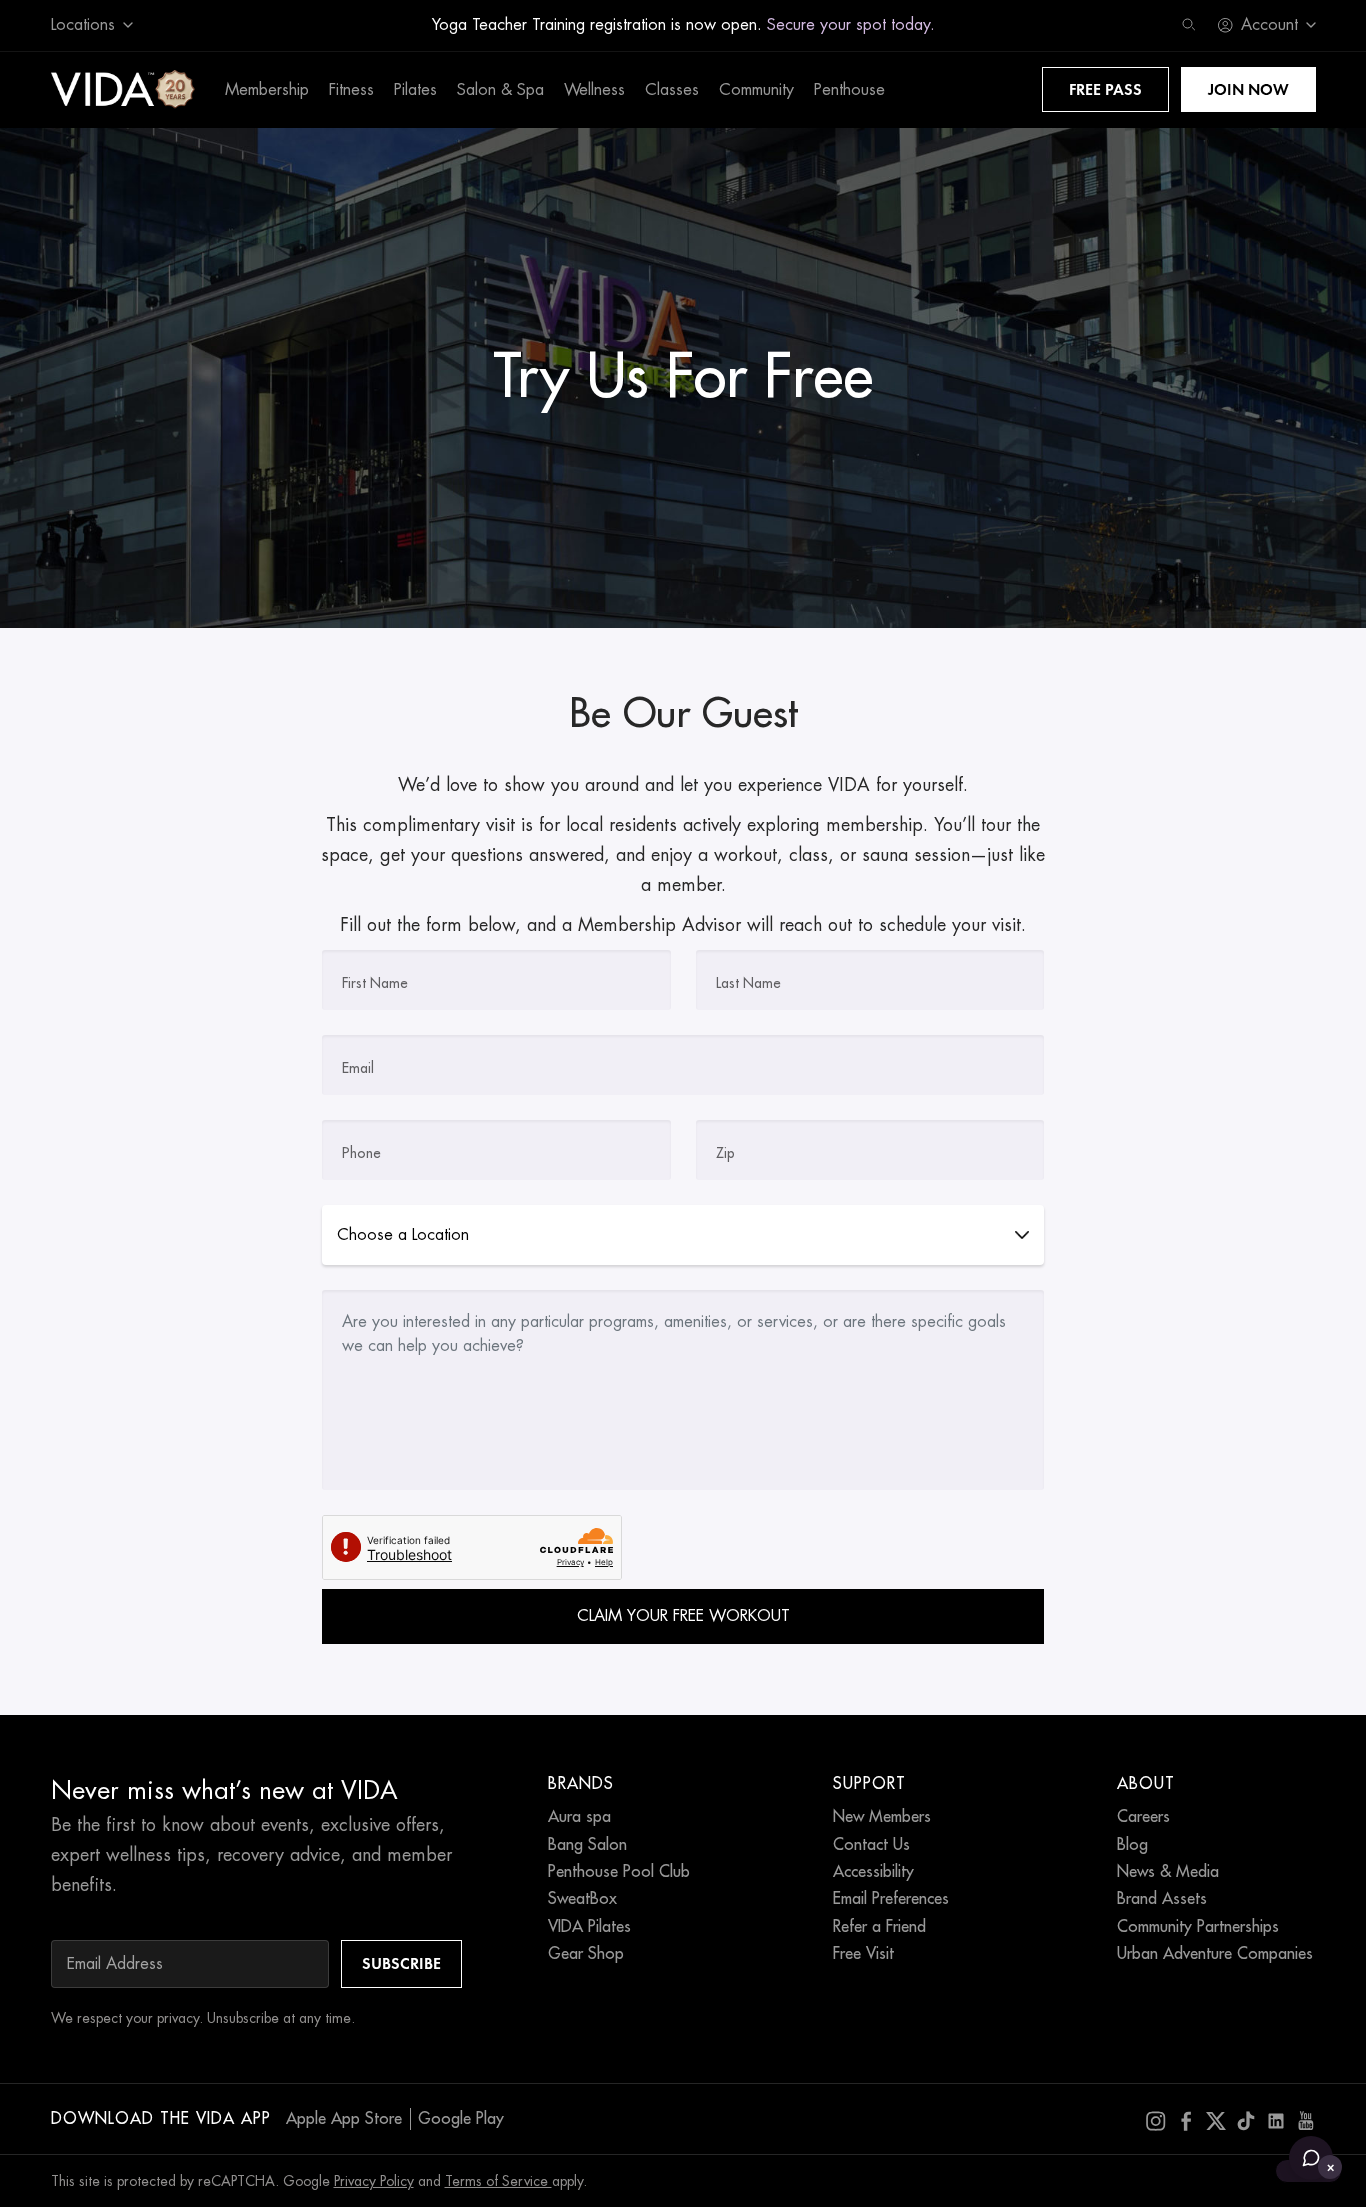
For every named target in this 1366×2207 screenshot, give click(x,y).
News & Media (1168, 1872)
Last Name (748, 983)
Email (358, 1068)
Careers (1143, 1817)
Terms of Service (498, 2181)
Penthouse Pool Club (619, 1872)
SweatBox (582, 1899)
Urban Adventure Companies (1215, 1954)
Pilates (415, 90)
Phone (361, 1153)
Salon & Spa (500, 90)
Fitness (351, 90)
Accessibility (873, 1872)
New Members (882, 1817)
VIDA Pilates (589, 1927)
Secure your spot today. (851, 25)
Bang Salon (587, 1845)
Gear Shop (586, 1954)
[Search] (1189, 25)
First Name (375, 983)
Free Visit (863, 1954)
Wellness (594, 90)
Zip (725, 1153)
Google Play (461, 2119)
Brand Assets (1162, 1899)
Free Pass (1105, 89)
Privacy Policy (374, 2181)
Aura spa (579, 1817)
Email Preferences (891, 1899)
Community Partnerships (1198, 1927)
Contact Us (871, 1845)
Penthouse (849, 90)
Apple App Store (344, 2119)
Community (756, 90)
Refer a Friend (879, 1927)
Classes (672, 90)
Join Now (1248, 89)
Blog (1132, 1845)
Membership (267, 90)
